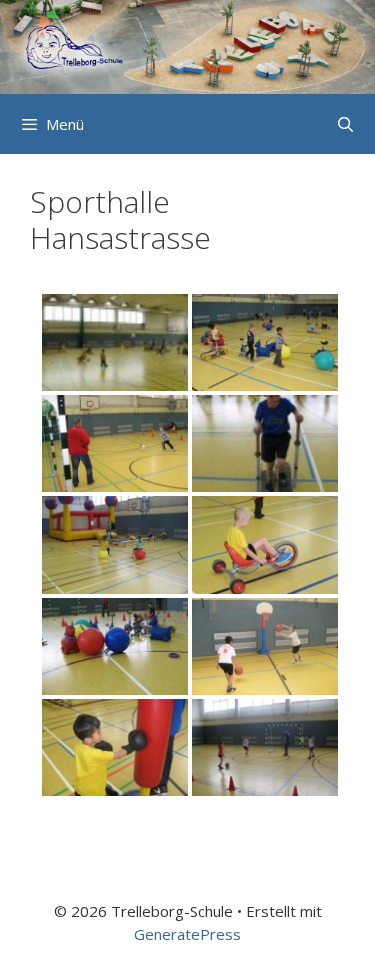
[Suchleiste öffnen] (345, 124)
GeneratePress (187, 934)
